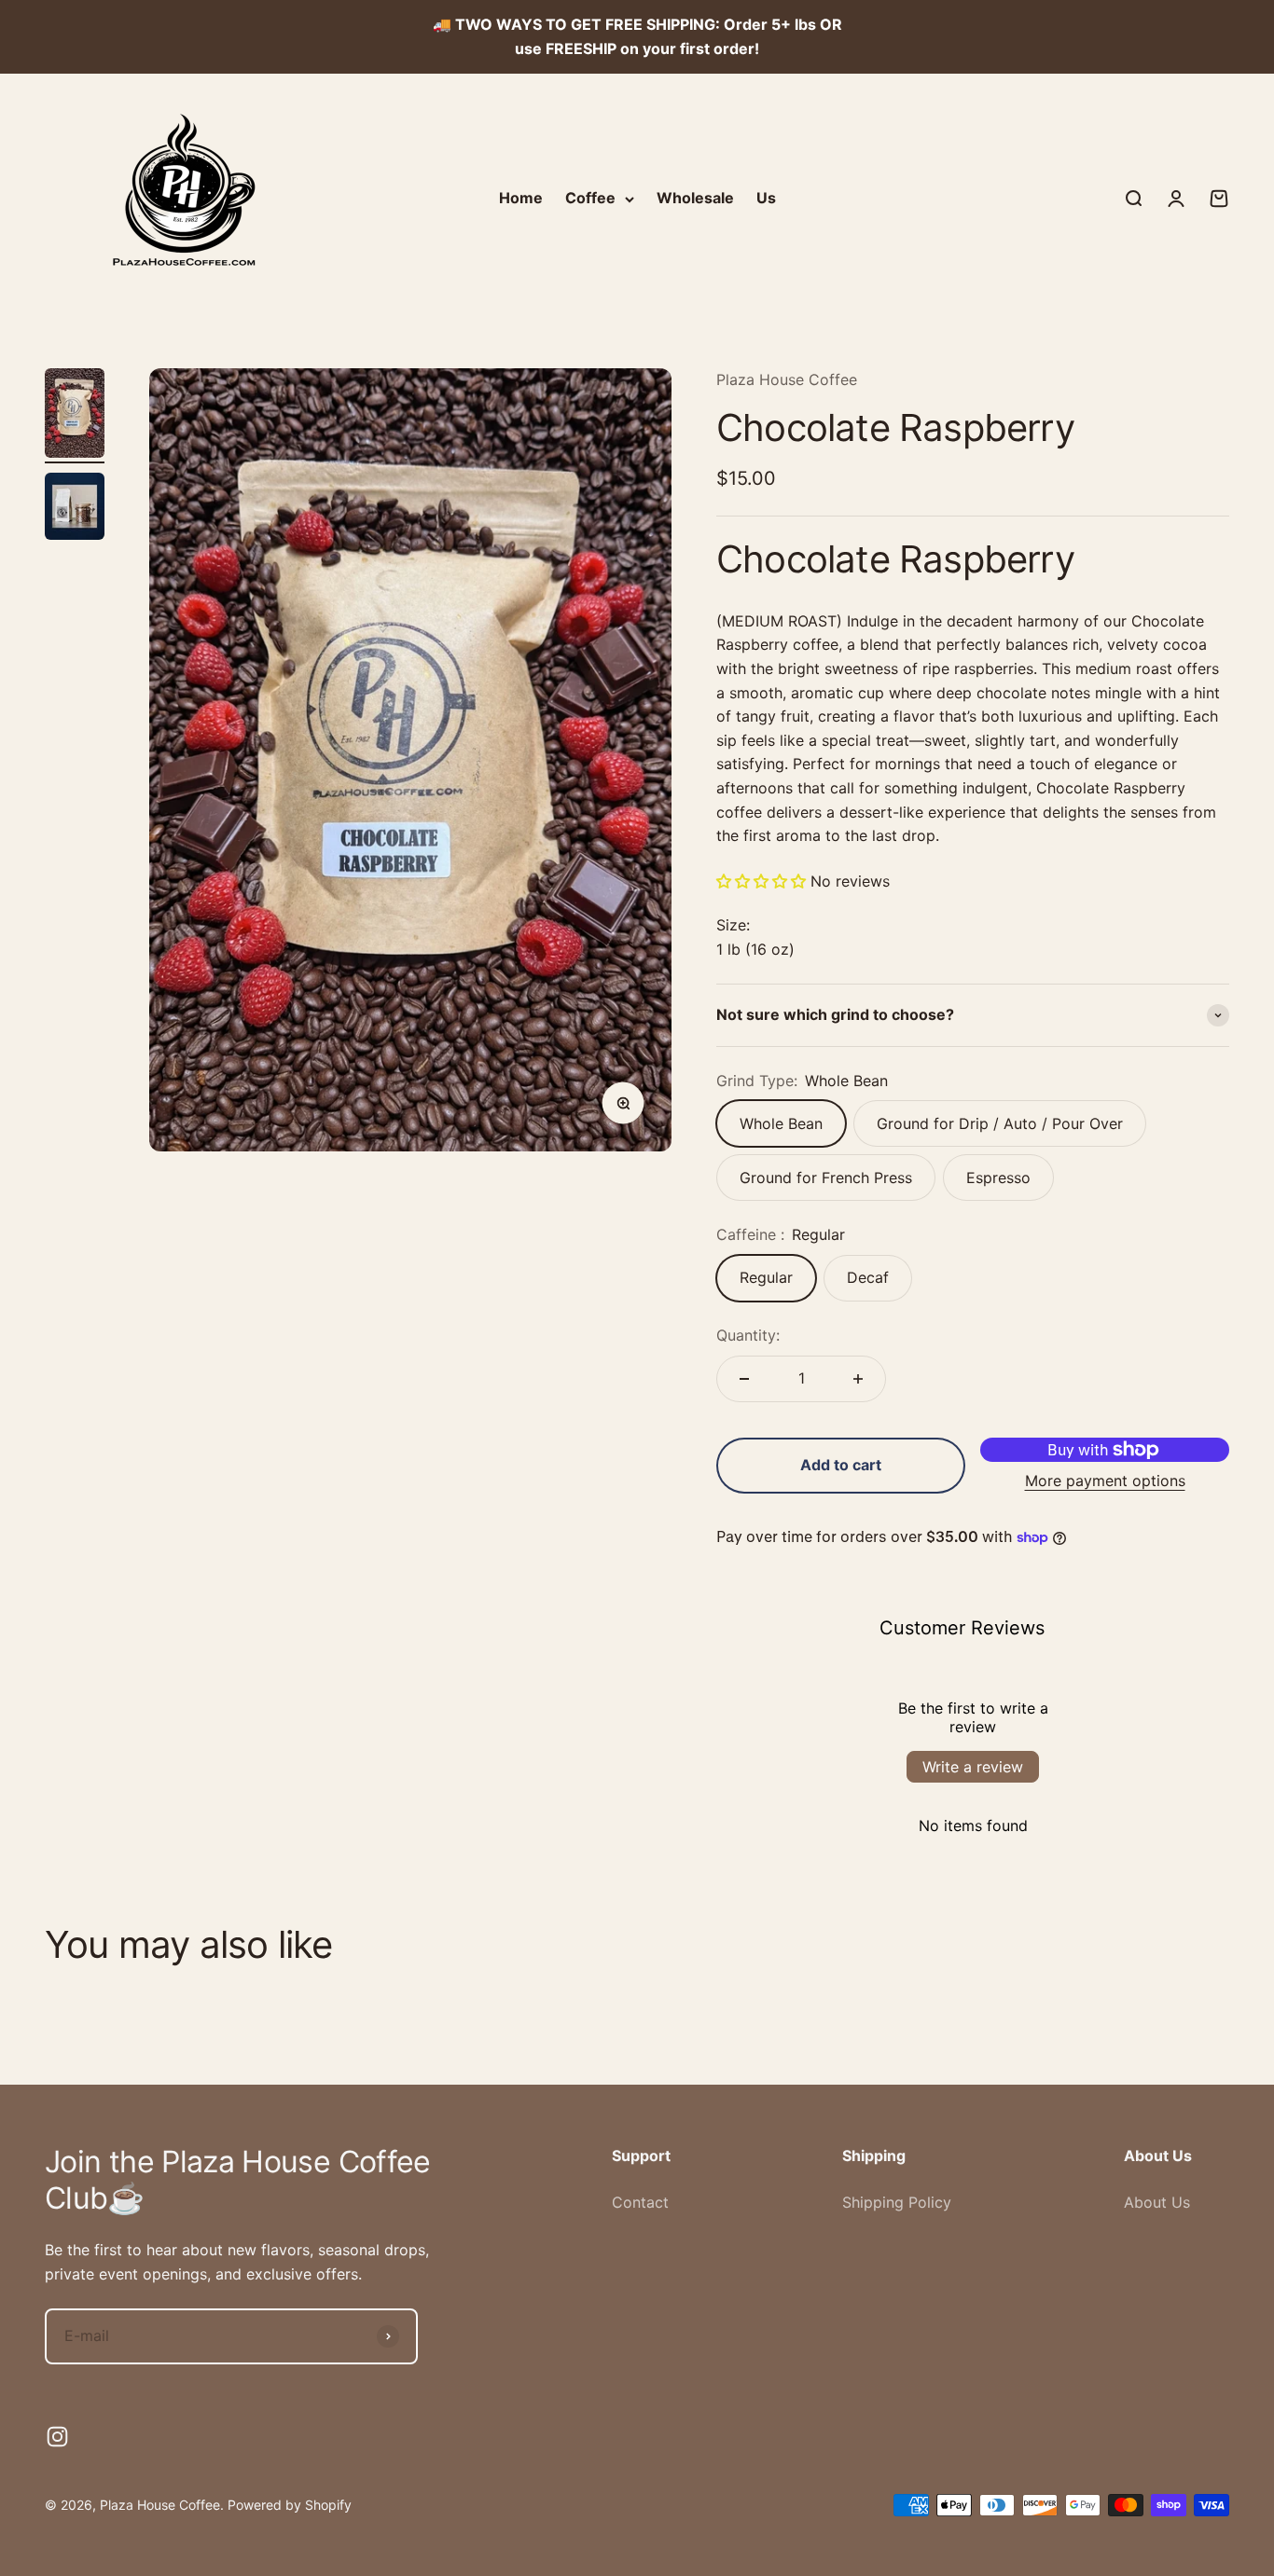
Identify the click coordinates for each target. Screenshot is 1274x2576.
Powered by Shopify (290, 2505)
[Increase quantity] (858, 1379)
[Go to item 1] (75, 416)
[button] (761, 881)
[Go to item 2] (75, 509)
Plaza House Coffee (787, 379)
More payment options (1105, 1481)
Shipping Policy (897, 2202)
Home (521, 198)
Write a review (973, 1767)
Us (766, 198)
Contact (640, 2202)
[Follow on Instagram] (57, 2437)
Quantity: (748, 1335)
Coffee (590, 198)
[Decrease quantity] (744, 1379)
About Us (1157, 2202)
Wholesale (695, 198)
